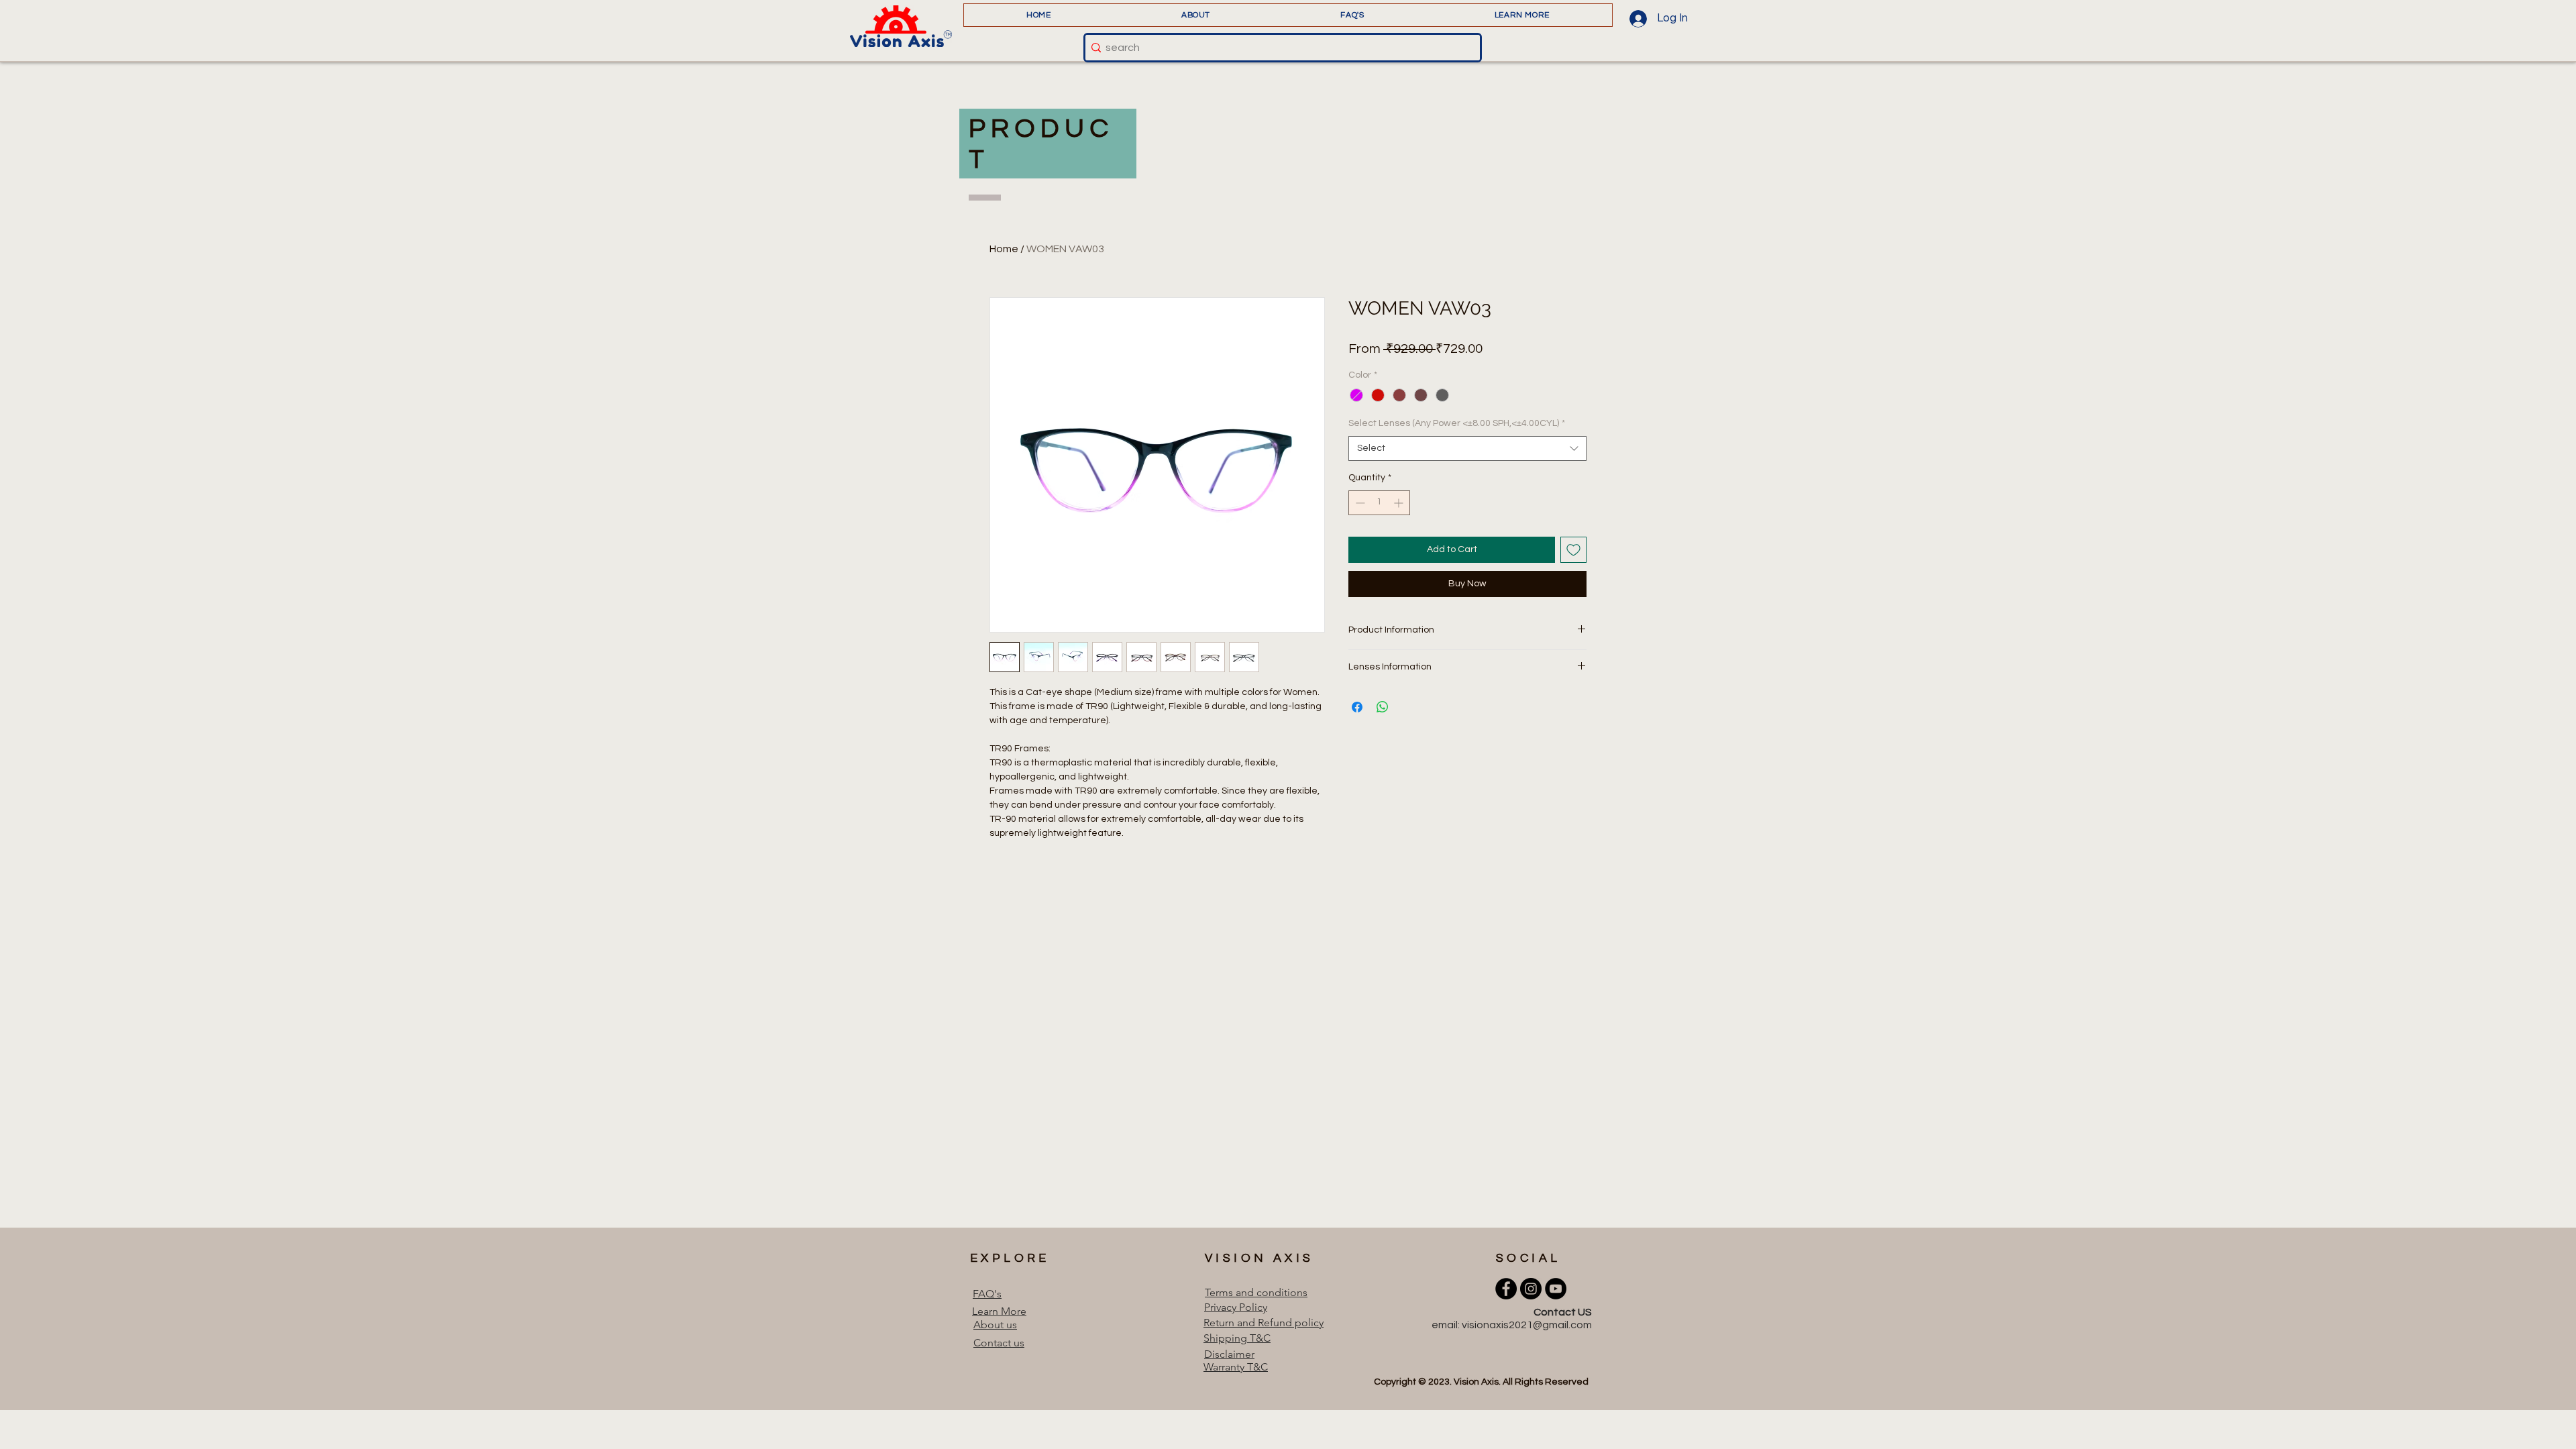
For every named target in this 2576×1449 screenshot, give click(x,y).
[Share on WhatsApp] (1383, 707)
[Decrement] (1359, 503)
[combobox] (1467, 449)
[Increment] (1400, 503)
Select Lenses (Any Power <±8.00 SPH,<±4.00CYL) (1457, 423)
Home (1004, 249)
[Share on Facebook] (1357, 707)
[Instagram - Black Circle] (1531, 1289)
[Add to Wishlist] (1573, 550)
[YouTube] (1556, 1289)
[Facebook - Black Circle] (1506, 1289)
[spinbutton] (1379, 503)
